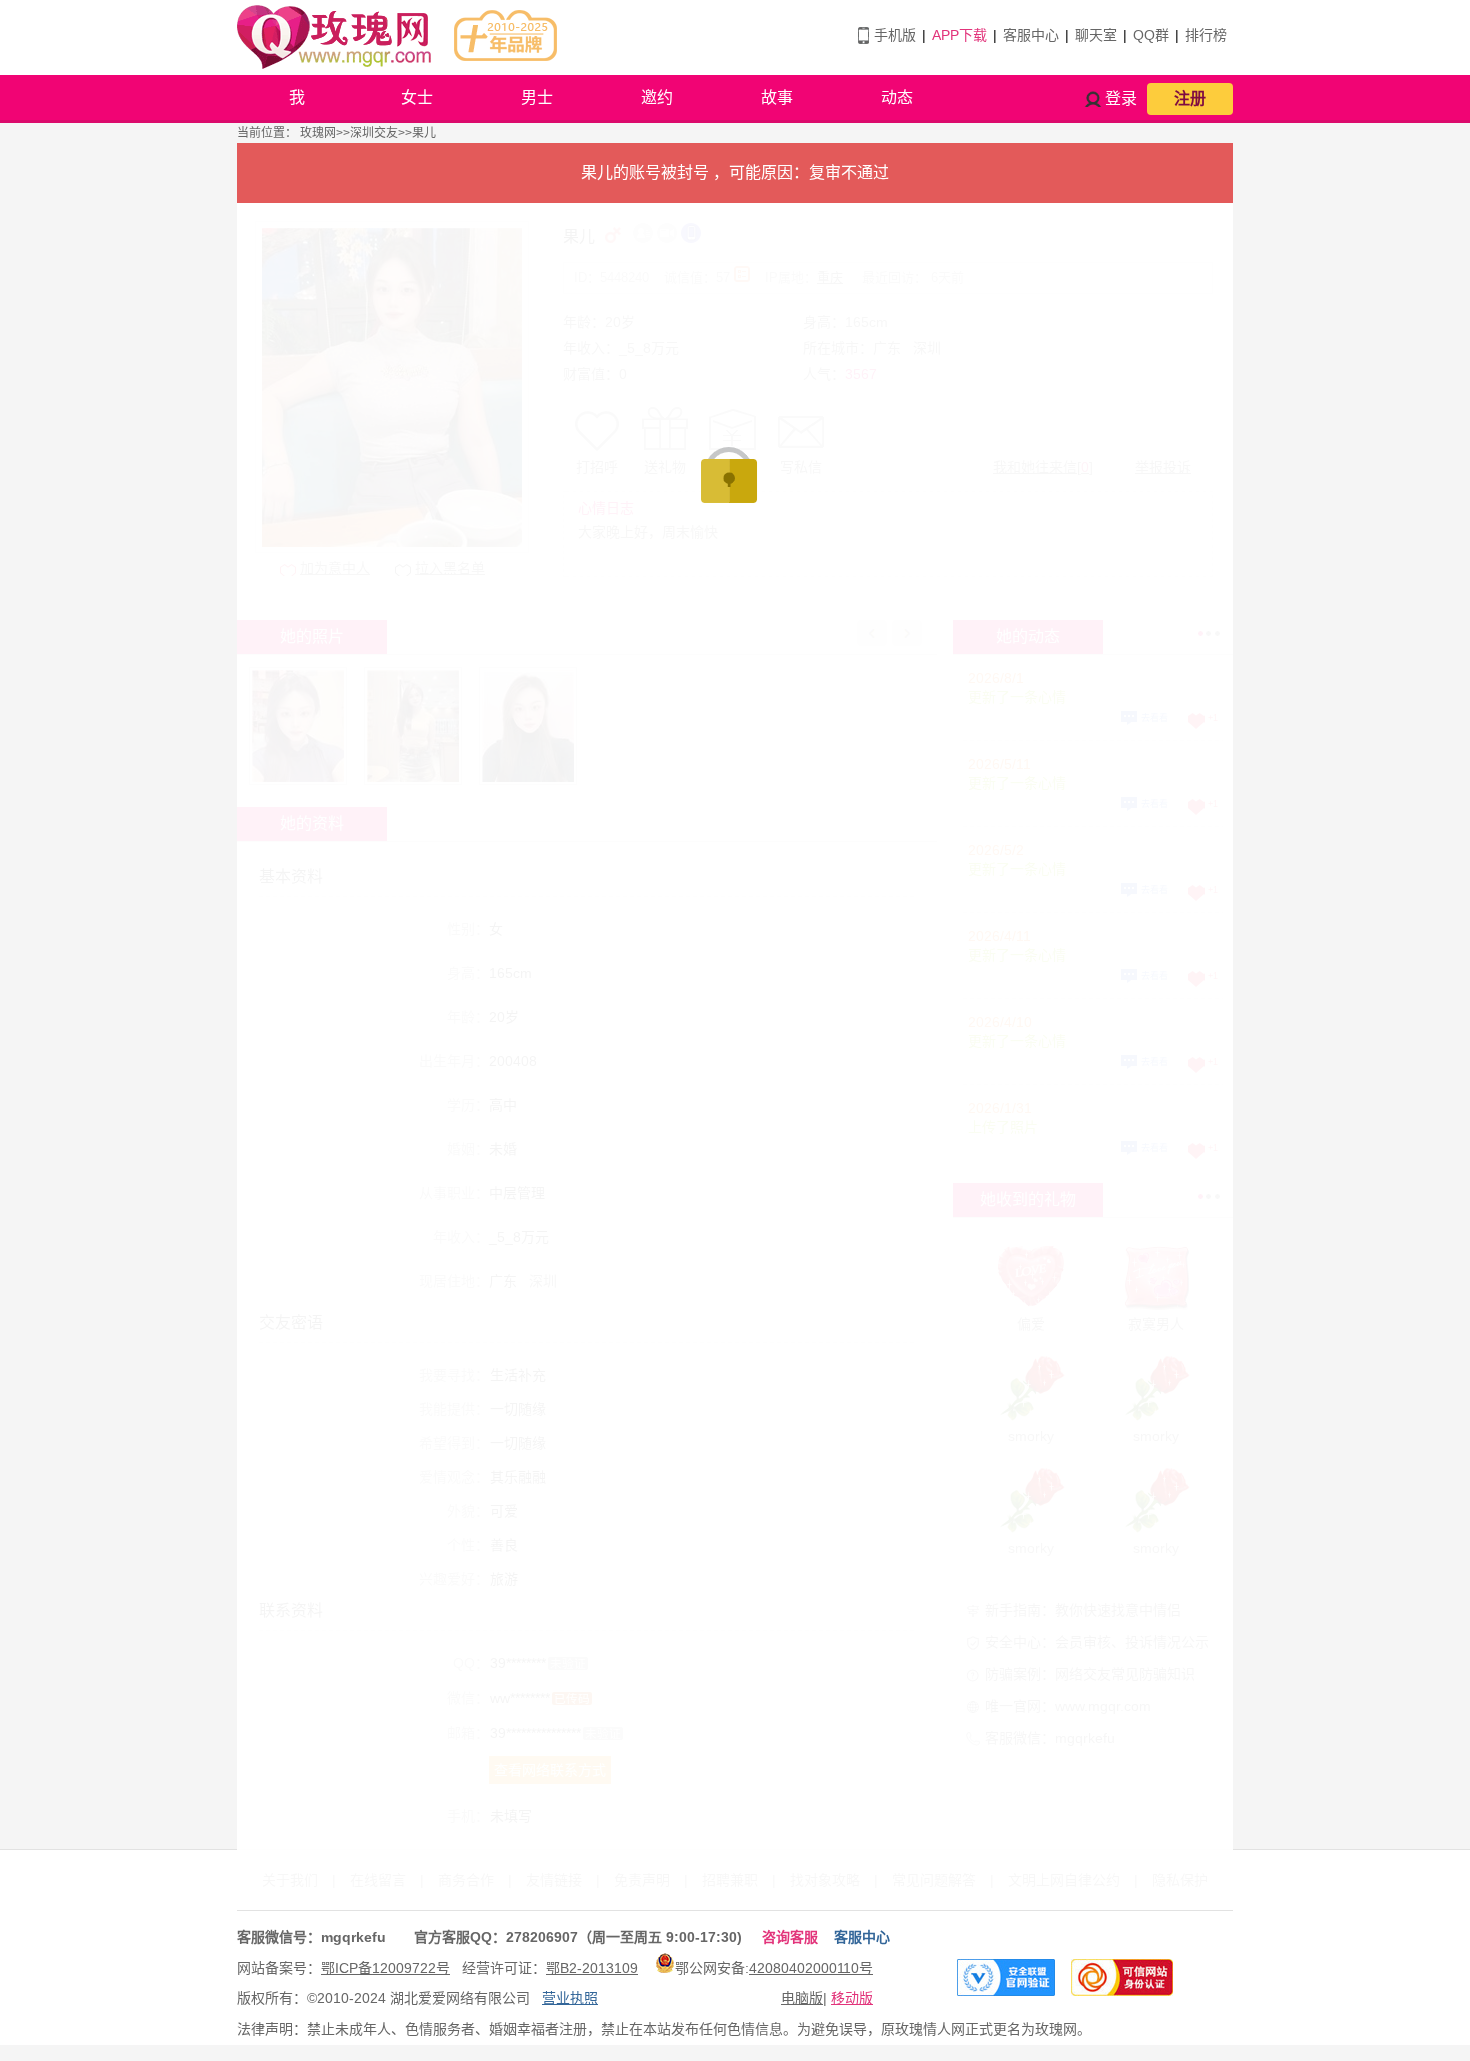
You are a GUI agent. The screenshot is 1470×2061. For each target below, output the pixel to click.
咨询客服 (790, 1937)
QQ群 (1151, 35)
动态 (897, 97)
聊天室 (1096, 35)
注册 (1190, 98)
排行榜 (1206, 35)
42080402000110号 (811, 1968)
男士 (537, 97)
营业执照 (570, 1998)
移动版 (852, 1998)
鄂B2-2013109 (592, 1968)
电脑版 (802, 1998)
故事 (777, 97)
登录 (1121, 98)
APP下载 (959, 35)
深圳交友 (374, 133)
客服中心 (1031, 35)
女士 (417, 97)
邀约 (657, 97)
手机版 (895, 35)
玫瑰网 (318, 133)
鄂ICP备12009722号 (385, 1968)
